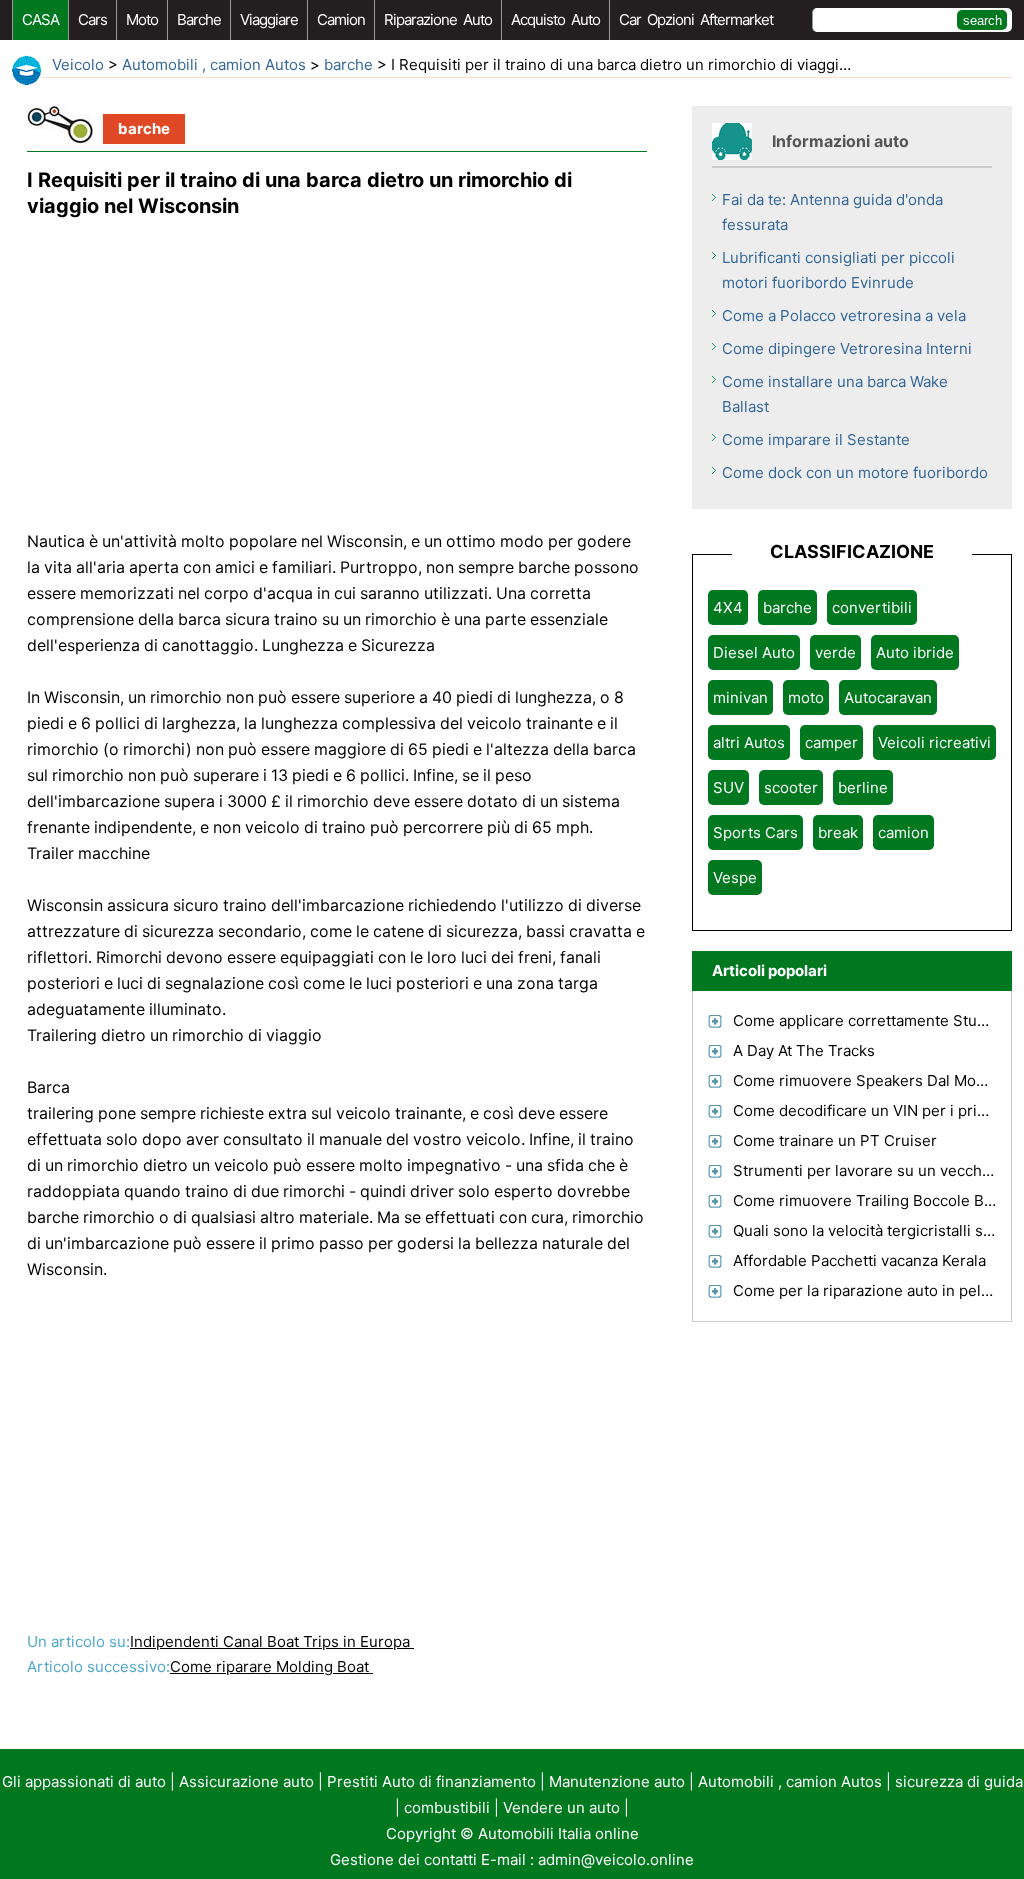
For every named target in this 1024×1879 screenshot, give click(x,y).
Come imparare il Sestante (816, 439)
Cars (92, 19)
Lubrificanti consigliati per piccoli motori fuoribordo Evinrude (838, 270)
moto (142, 19)
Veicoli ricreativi (934, 742)
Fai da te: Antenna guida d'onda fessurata (832, 212)
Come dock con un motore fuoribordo (855, 472)
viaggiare (269, 19)
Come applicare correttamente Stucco (867, 1020)
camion (341, 19)
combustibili (447, 1807)
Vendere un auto (561, 1807)
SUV (728, 787)
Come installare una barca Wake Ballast (835, 394)
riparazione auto (438, 19)
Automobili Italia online (558, 1833)
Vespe (735, 877)
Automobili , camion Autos (214, 64)
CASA (40, 19)
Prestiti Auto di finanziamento (431, 1781)
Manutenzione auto (617, 1781)
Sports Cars (755, 832)
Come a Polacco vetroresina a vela (844, 315)
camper (831, 742)
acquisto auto (555, 19)
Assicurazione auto (246, 1781)
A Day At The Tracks (804, 1050)
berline (863, 787)
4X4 (728, 607)
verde (835, 652)
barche (199, 19)
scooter (791, 787)
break (838, 832)
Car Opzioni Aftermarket (696, 19)
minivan (740, 697)
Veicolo (78, 64)
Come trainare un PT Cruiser (835, 1140)
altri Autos (749, 742)
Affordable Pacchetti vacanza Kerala (859, 1260)
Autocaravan (888, 697)
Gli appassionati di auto (84, 1781)
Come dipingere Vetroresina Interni (847, 348)
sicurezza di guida (959, 1781)
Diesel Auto (754, 652)
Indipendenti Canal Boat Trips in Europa (272, 1641)
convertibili (872, 607)
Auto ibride (915, 652)
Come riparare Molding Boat (271, 1666)
